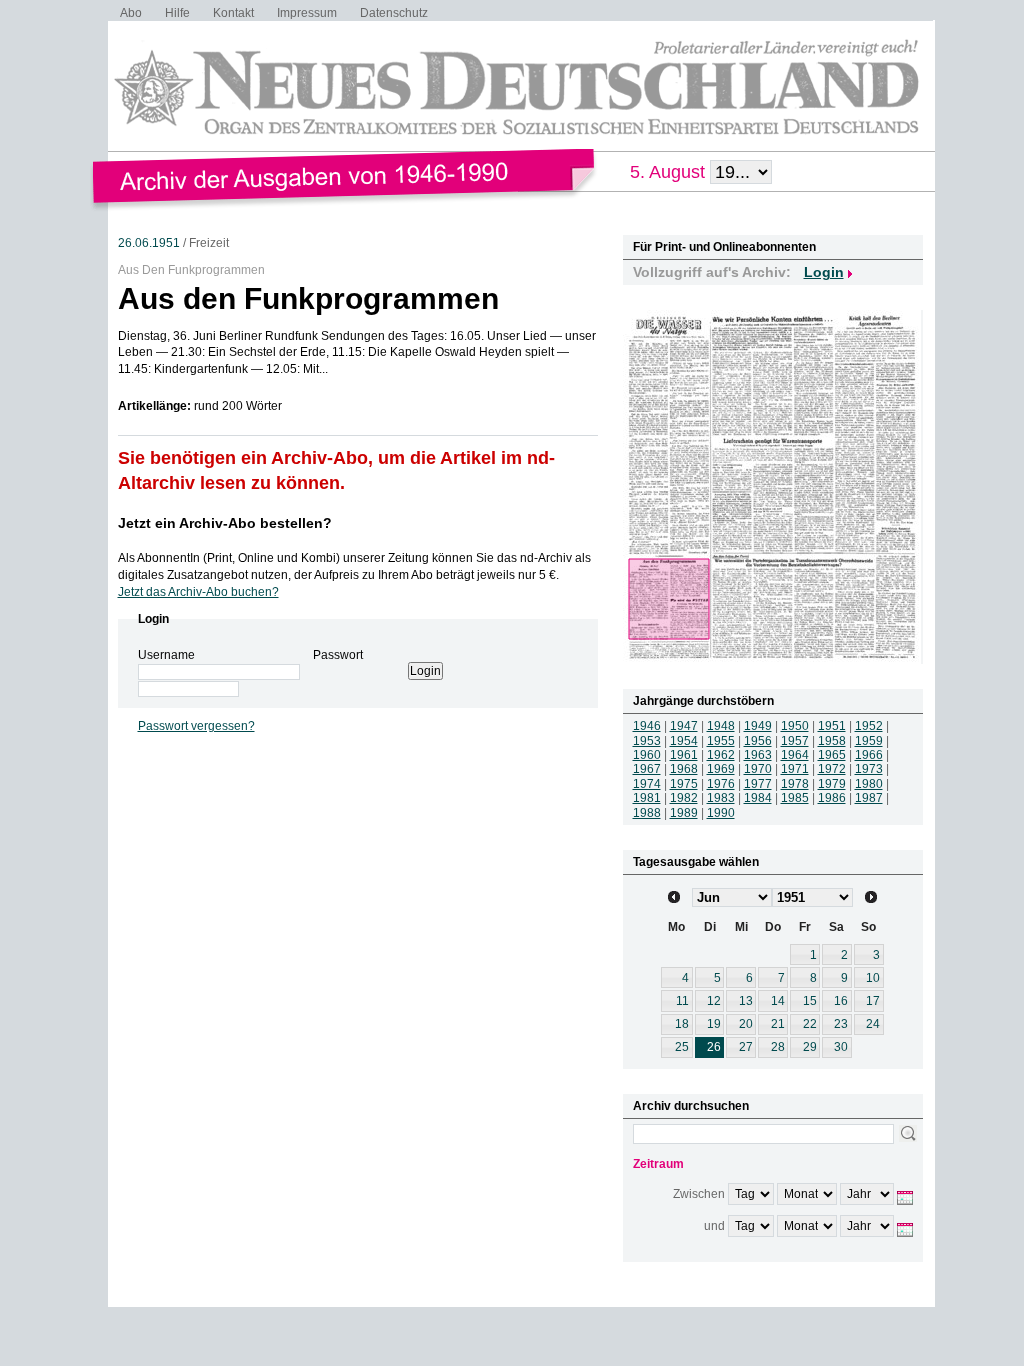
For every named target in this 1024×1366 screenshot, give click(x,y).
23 (841, 1024)
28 (778, 1047)
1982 (684, 798)
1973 (869, 769)
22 (810, 1024)
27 (746, 1047)
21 (778, 1024)
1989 (684, 813)
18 (682, 1024)
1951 (832, 726)
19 (714, 1024)
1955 (721, 741)
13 (746, 1001)
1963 (758, 755)
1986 (832, 798)
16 (841, 1001)
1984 (758, 798)
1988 (647, 813)
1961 (684, 755)
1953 (647, 741)
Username (166, 655)
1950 (795, 726)
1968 (684, 769)
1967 (647, 769)
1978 (795, 784)
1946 (647, 726)
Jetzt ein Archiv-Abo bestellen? (225, 523)
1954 (684, 741)
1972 (832, 769)
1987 (869, 798)
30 (841, 1047)
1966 (869, 755)
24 (873, 1024)
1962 (721, 755)
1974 (647, 784)
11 (682, 1001)
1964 (795, 755)
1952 (869, 726)
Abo (131, 13)
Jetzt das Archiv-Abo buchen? (198, 592)
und (714, 1226)
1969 (721, 769)
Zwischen (699, 1194)
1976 (721, 784)
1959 (869, 741)
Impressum (307, 13)
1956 (758, 741)
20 (746, 1024)
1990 (721, 813)
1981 (647, 798)
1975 (684, 784)
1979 (832, 784)
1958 (832, 741)
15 (810, 1001)
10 (873, 978)
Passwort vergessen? (196, 726)
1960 (647, 755)
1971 (795, 769)
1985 (795, 798)
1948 (721, 726)
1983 (721, 798)
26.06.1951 (149, 243)
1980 (869, 784)
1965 (832, 755)
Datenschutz (394, 13)
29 (810, 1047)
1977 (758, 784)
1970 (758, 769)
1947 (684, 726)
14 (778, 1001)
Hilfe (177, 13)
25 (682, 1047)
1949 (758, 726)
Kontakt (233, 13)
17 (873, 1001)
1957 (795, 741)
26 (714, 1047)
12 (714, 1001)
